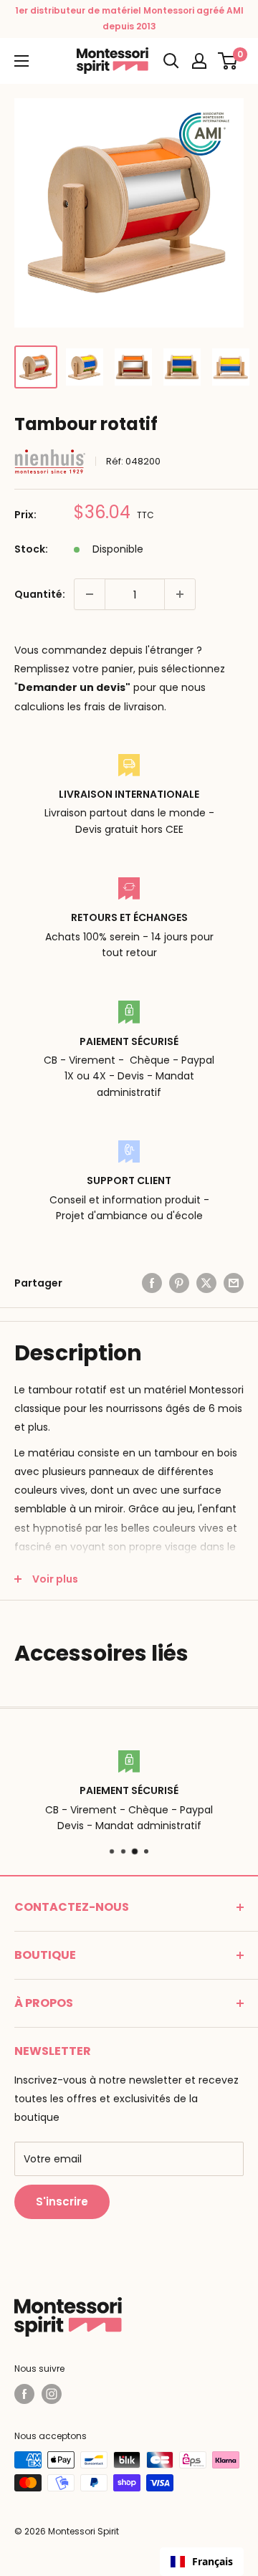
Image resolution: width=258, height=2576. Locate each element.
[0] (228, 61)
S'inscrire (62, 2201)
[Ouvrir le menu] (21, 61)
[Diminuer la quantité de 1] (90, 594)
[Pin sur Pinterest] (179, 1283)
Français (212, 2561)
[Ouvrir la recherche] (171, 61)
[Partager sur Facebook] (152, 1283)
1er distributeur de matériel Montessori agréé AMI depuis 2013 (129, 18)
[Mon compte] (199, 61)
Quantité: (40, 594)
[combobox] (202, 2562)
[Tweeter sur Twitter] (206, 1283)
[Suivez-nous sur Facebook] (24, 2394)
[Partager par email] (234, 1283)
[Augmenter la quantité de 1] (180, 594)
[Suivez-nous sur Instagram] (52, 2394)
